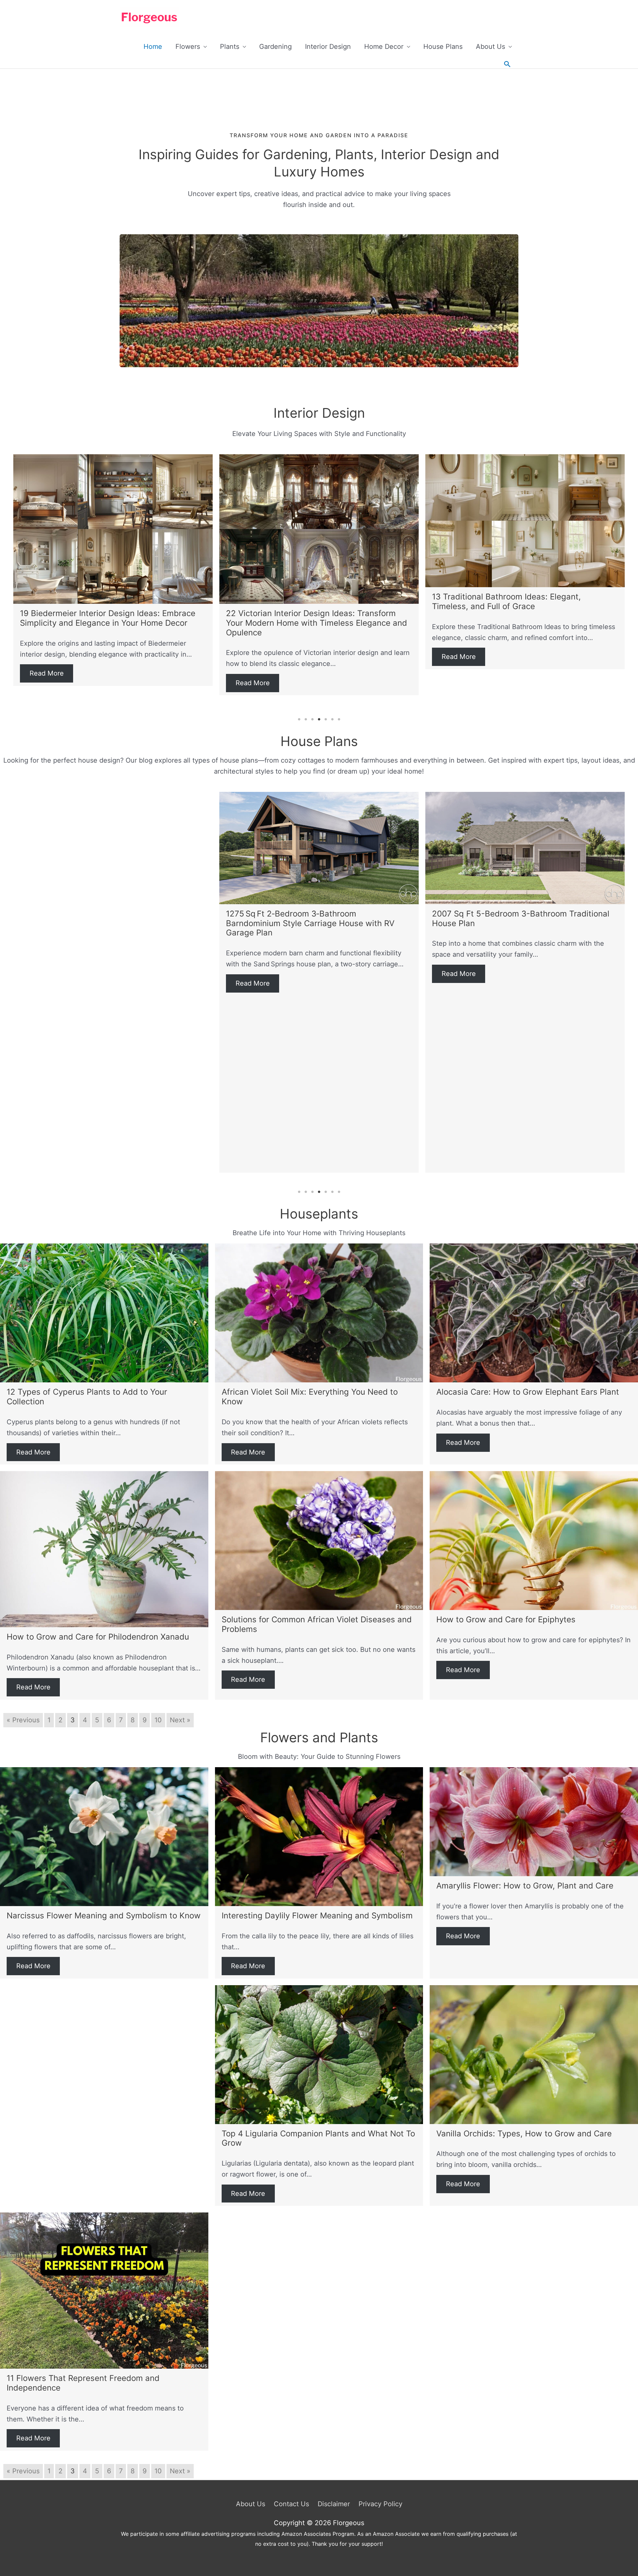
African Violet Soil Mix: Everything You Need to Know (310, 1397)
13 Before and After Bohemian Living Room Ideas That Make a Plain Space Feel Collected (319, 601)
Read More (47, 657)
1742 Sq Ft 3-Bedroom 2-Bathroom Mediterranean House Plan (499, 918)
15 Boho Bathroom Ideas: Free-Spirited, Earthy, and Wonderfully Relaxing (521, 601)
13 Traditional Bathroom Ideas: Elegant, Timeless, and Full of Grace (94, 601)
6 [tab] (332, 719)
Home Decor (384, 47)
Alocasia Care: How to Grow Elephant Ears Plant (528, 1392)
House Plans (443, 47)
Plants (230, 47)
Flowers (188, 47)
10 (158, 1720)
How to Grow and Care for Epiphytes (506, 1619)
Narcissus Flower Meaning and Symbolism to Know (104, 1916)
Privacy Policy (380, 2504)
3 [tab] (312, 719)
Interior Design (328, 47)
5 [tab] (326, 719)
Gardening (275, 47)
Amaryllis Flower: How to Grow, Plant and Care (525, 1886)
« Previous (23, 1720)
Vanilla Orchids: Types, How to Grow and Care (524, 2134)
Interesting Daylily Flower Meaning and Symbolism (317, 1916)
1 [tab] (299, 719)
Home (153, 47)
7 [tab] (339, 719)
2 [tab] (306, 719)
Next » (180, 1720)
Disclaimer (334, 2504)
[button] (507, 64)
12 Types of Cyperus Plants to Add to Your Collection (87, 1397)
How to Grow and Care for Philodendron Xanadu (98, 1637)
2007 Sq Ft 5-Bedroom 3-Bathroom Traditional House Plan (109, 918)
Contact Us (291, 2504)
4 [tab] (319, 719)
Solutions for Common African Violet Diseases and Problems (317, 1624)
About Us (490, 47)
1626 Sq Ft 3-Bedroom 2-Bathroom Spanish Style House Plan (309, 918)
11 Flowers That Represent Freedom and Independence (83, 2383)
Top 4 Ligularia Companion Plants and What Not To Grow (318, 2138)
